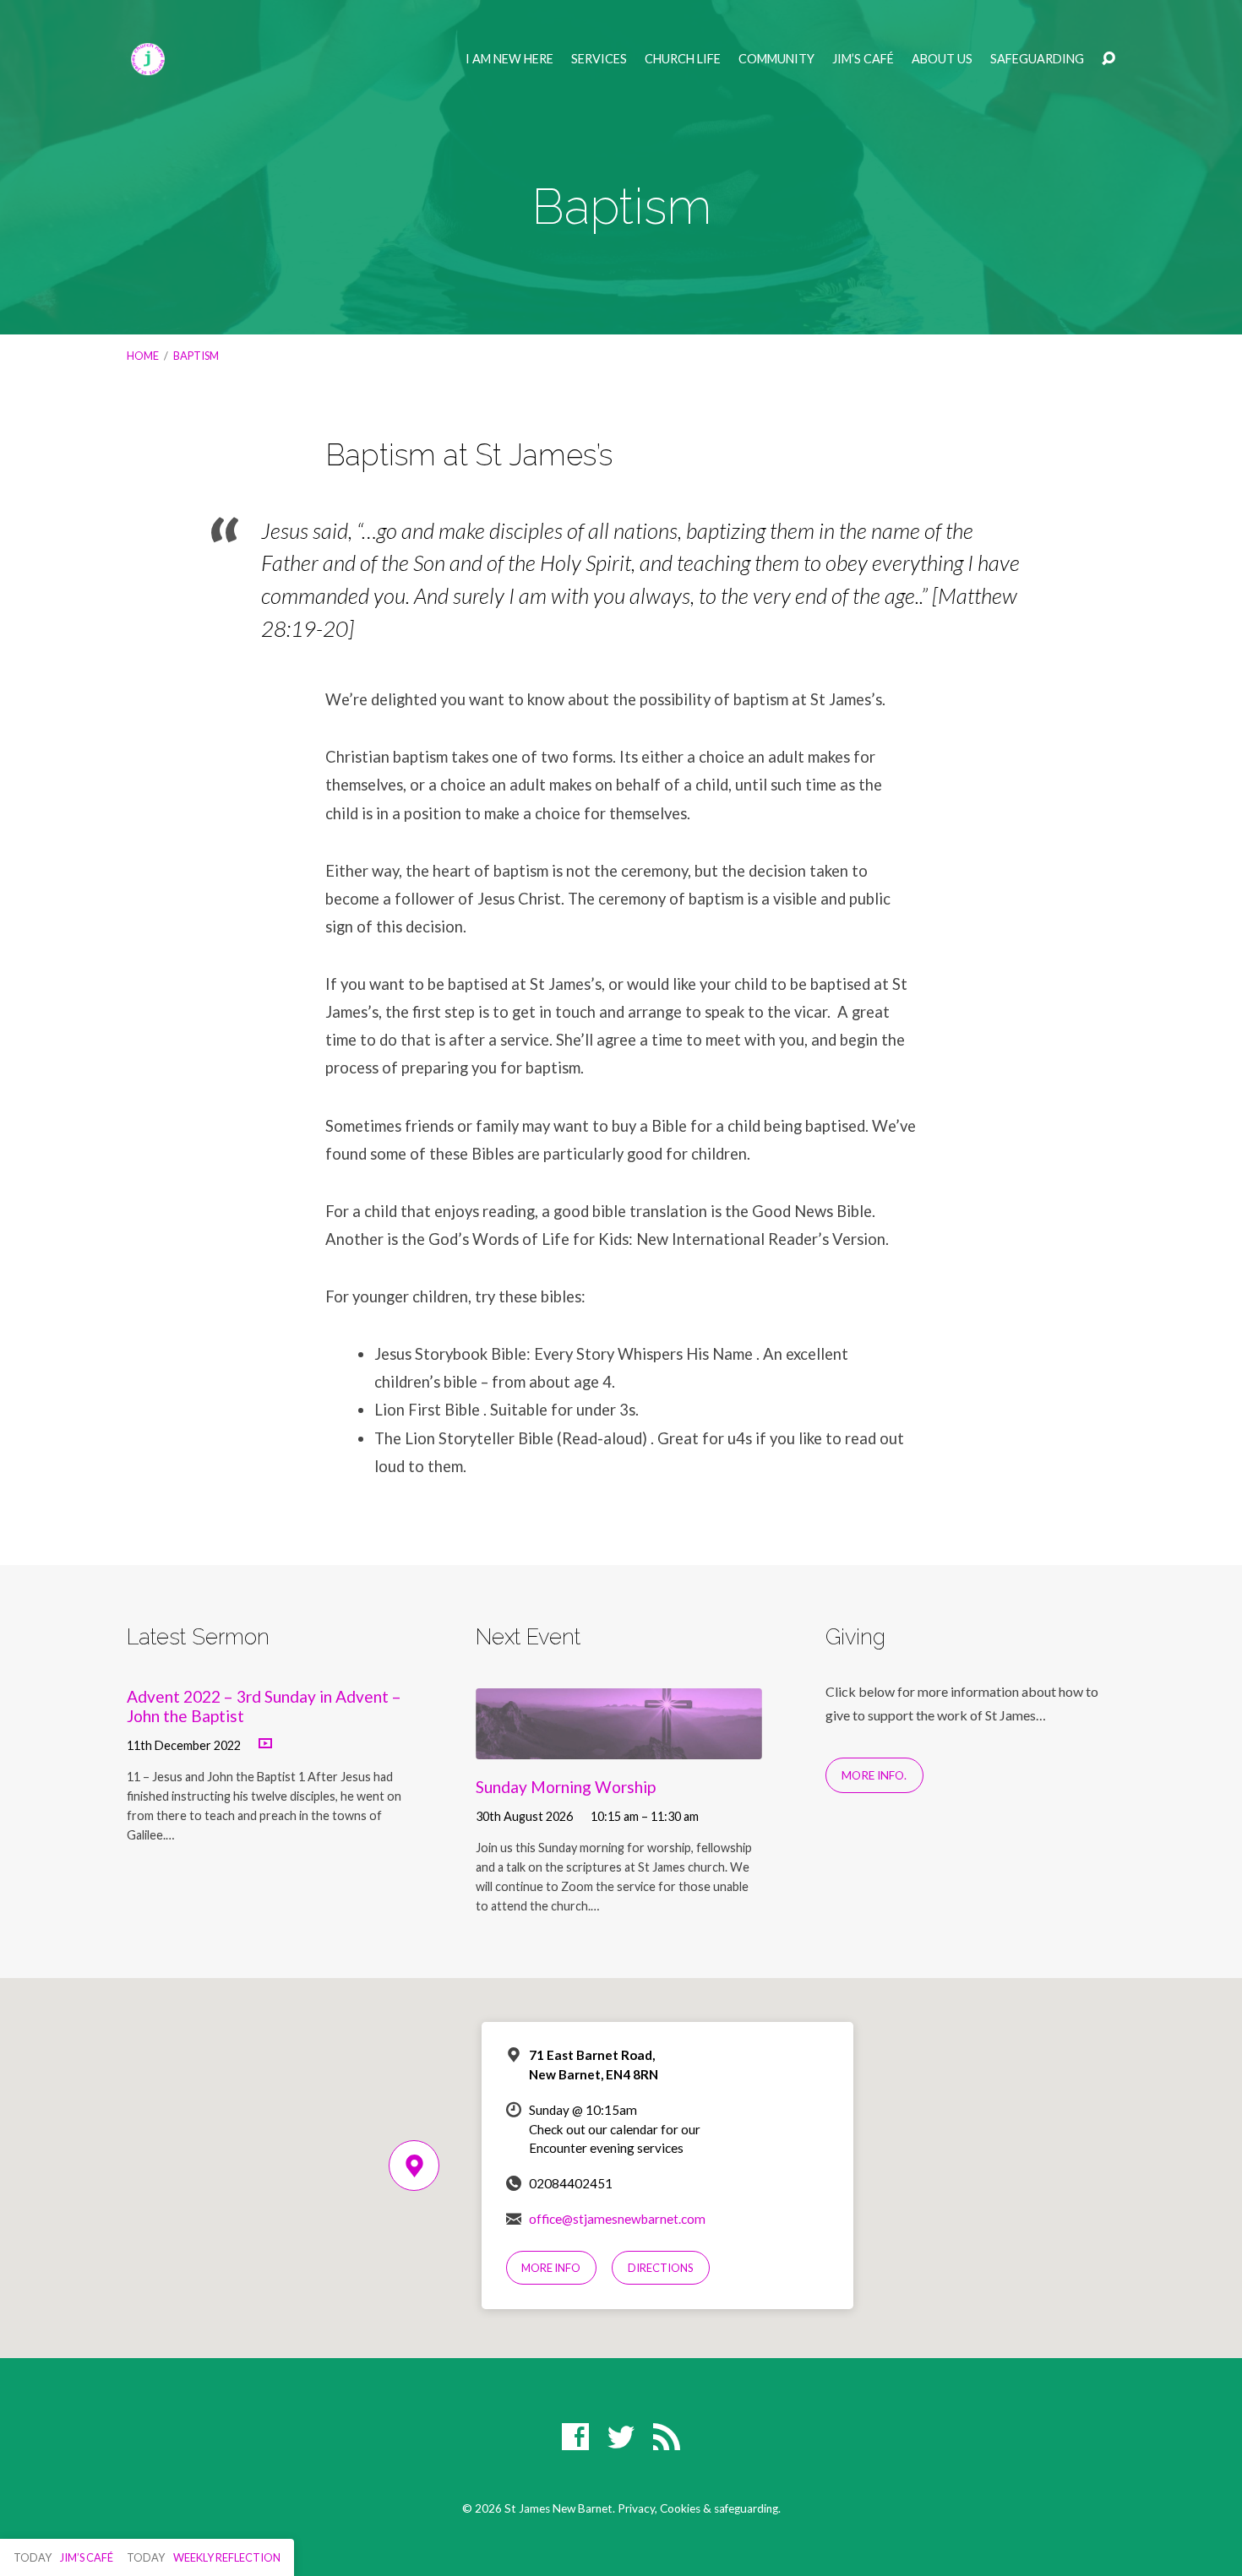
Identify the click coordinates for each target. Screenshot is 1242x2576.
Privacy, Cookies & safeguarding (698, 2508)
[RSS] (667, 2437)
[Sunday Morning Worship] (619, 1747)
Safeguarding (1037, 59)
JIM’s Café (863, 59)
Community (776, 59)
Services (599, 59)
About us (942, 59)
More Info (551, 2268)
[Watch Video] (265, 1744)
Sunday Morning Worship (566, 1787)
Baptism (196, 356)
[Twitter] (621, 2437)
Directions (661, 2268)
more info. (874, 1775)
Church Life (683, 59)
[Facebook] (575, 2437)
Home (143, 356)
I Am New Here (509, 59)
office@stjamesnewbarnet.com (617, 2219)
